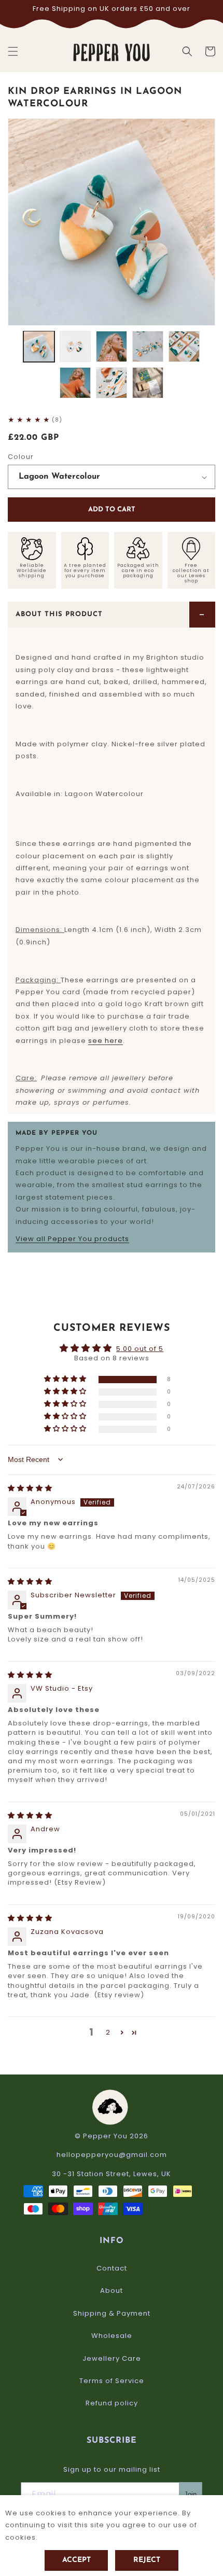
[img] (30, 1488)
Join (190, 2494)
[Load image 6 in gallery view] (75, 383)
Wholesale (112, 2336)
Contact (112, 2268)
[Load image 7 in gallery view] (112, 383)
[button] (13, 51)
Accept (76, 2560)
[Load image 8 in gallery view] (148, 383)
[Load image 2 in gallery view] (75, 346)
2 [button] (108, 2032)
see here (106, 1041)
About (112, 2290)
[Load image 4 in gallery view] (148, 346)
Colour (21, 457)
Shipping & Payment (112, 2313)
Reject (147, 2560)
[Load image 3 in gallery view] (112, 346)
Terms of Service (112, 2381)
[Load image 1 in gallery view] (39, 346)
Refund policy (112, 2403)
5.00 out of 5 (140, 1349)
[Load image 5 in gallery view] (184, 346)
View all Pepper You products (72, 1239)
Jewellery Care (112, 2358)
